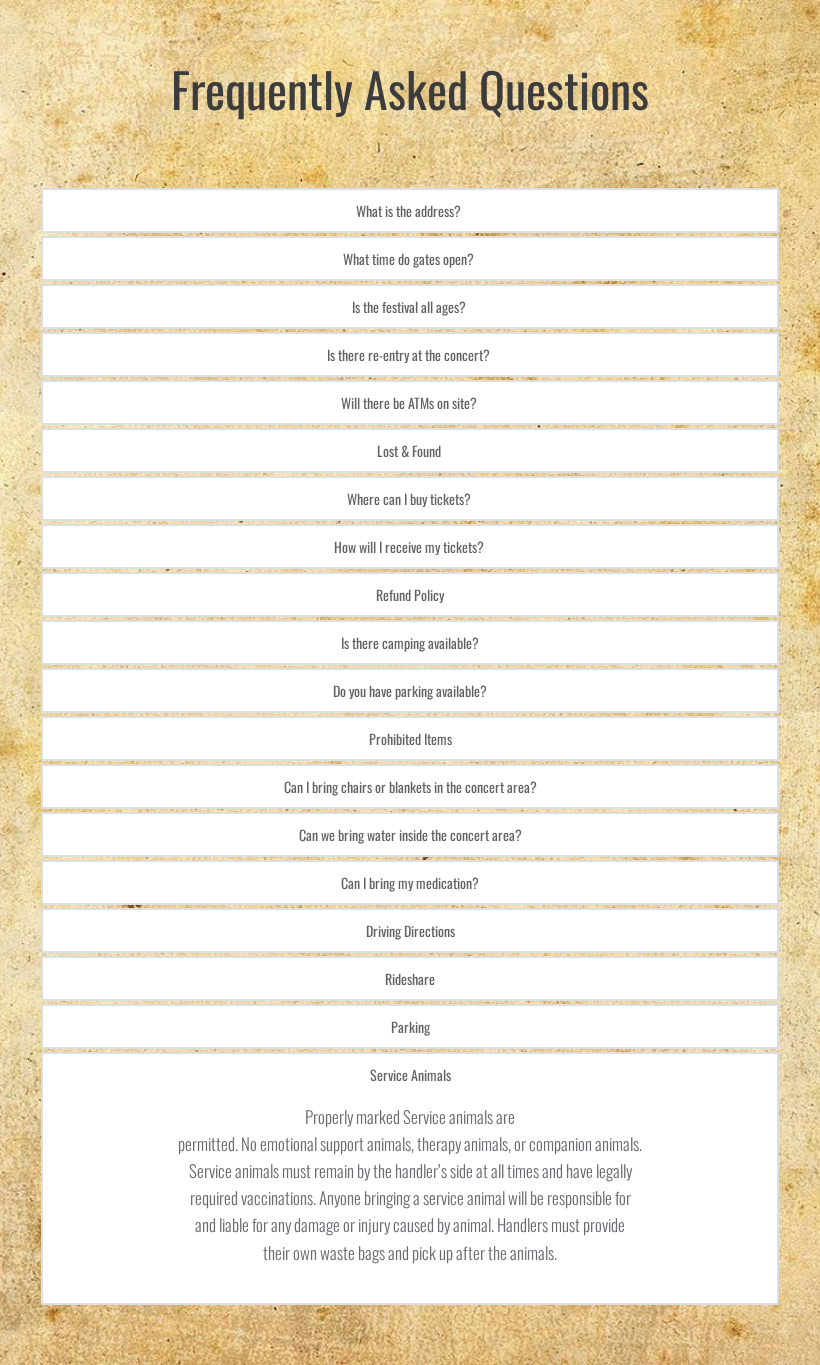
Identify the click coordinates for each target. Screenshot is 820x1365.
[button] (410, 210)
